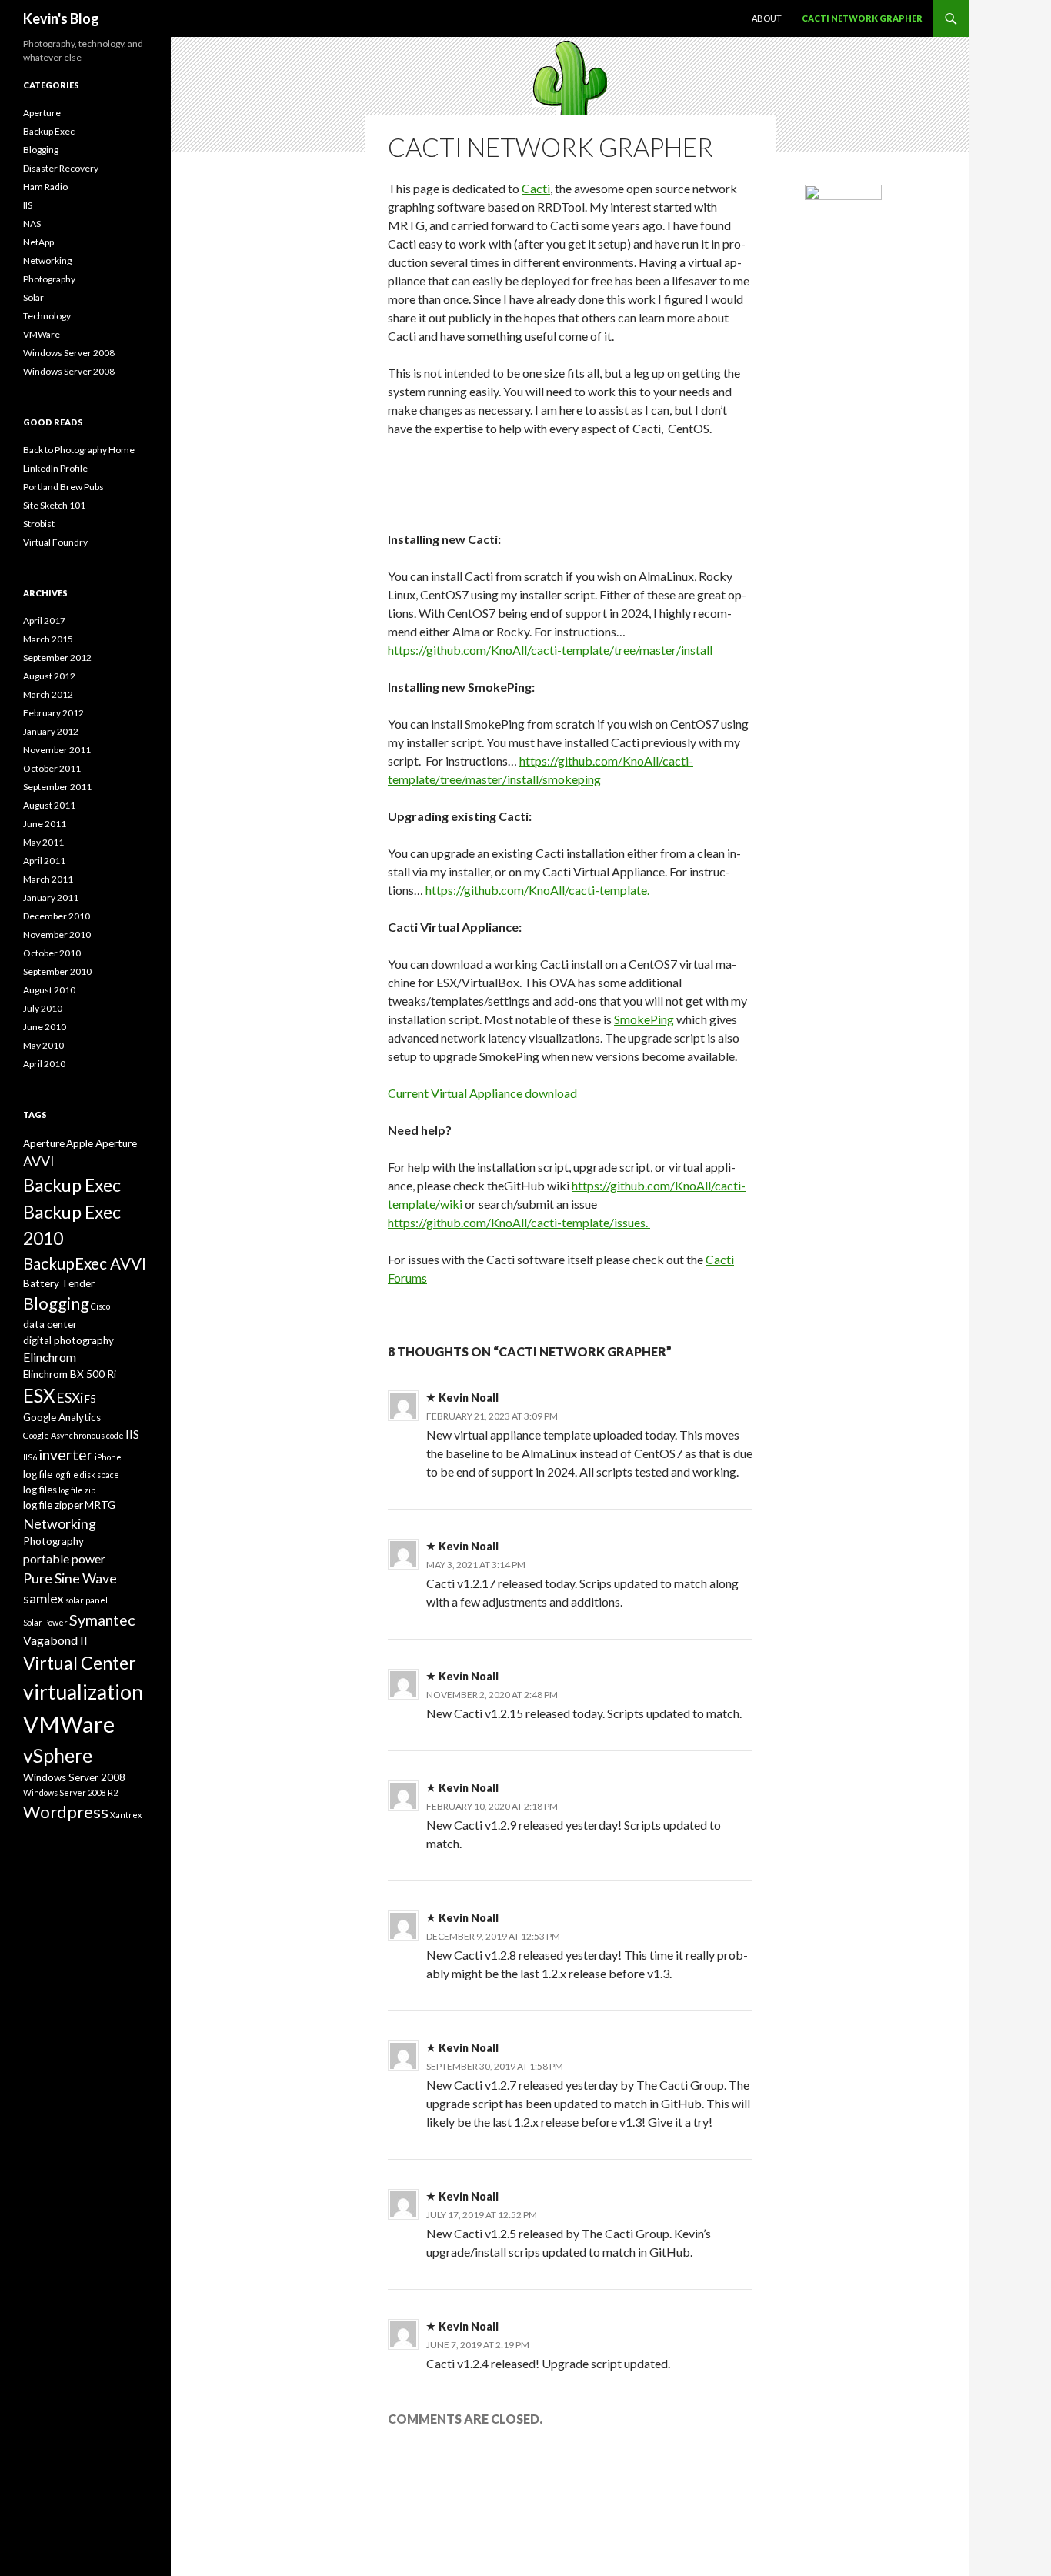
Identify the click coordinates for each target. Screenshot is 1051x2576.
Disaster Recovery (61, 168)
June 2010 (45, 1027)
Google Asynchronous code (73, 1435)
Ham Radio (45, 187)
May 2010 (43, 1045)
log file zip (77, 1490)
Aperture (42, 113)
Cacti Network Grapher (862, 18)
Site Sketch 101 (54, 505)
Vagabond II (55, 1640)
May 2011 (43, 842)
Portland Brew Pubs (63, 487)
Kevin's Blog (61, 18)
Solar (33, 297)
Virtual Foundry (55, 542)
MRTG (100, 1505)
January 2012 (51, 731)
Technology (47, 316)
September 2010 (57, 971)
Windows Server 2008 (69, 353)
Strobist (39, 524)
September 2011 (57, 787)
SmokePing (644, 1019)
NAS (32, 224)
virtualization (83, 1692)
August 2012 (49, 676)
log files (40, 1490)
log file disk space (87, 1475)
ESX (39, 1395)
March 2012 (48, 694)
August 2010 (49, 990)
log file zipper (53, 1505)
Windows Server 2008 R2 (70, 1792)
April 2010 (44, 1064)
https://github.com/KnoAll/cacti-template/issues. (519, 1222)
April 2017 (44, 621)
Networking (47, 260)
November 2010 (57, 934)
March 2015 (48, 639)
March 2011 (48, 879)
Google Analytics (62, 1417)
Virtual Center (80, 1663)
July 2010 (43, 1008)
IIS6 (30, 1457)
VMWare (42, 334)
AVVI (39, 1161)
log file (38, 1474)
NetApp (38, 242)
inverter (66, 1455)
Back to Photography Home (79, 450)
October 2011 (52, 768)
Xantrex (126, 1815)
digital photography (68, 1340)
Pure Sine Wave (70, 1578)
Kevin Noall (469, 1398)
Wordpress (66, 1812)
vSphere (58, 1755)
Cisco (100, 1306)
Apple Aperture (102, 1143)
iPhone (108, 1457)
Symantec (102, 1620)
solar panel (87, 1600)
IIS (28, 205)
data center (50, 1324)
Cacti (536, 188)
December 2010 (57, 916)
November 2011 (57, 750)
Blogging (41, 150)
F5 (90, 1399)
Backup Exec (49, 131)
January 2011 (51, 898)
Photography (49, 279)
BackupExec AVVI (85, 1263)
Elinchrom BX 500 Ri (70, 1374)
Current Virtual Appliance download (482, 1093)
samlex (43, 1598)
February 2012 (53, 713)
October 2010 (52, 953)
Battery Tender (59, 1283)
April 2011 (44, 861)
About (767, 18)
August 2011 (49, 805)
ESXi (70, 1397)
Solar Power (45, 1622)
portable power (64, 1558)
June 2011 (45, 824)
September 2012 (57, 657)
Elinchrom (50, 1357)
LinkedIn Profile (55, 468)
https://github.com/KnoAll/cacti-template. (537, 890)
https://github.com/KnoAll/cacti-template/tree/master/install (550, 650)
